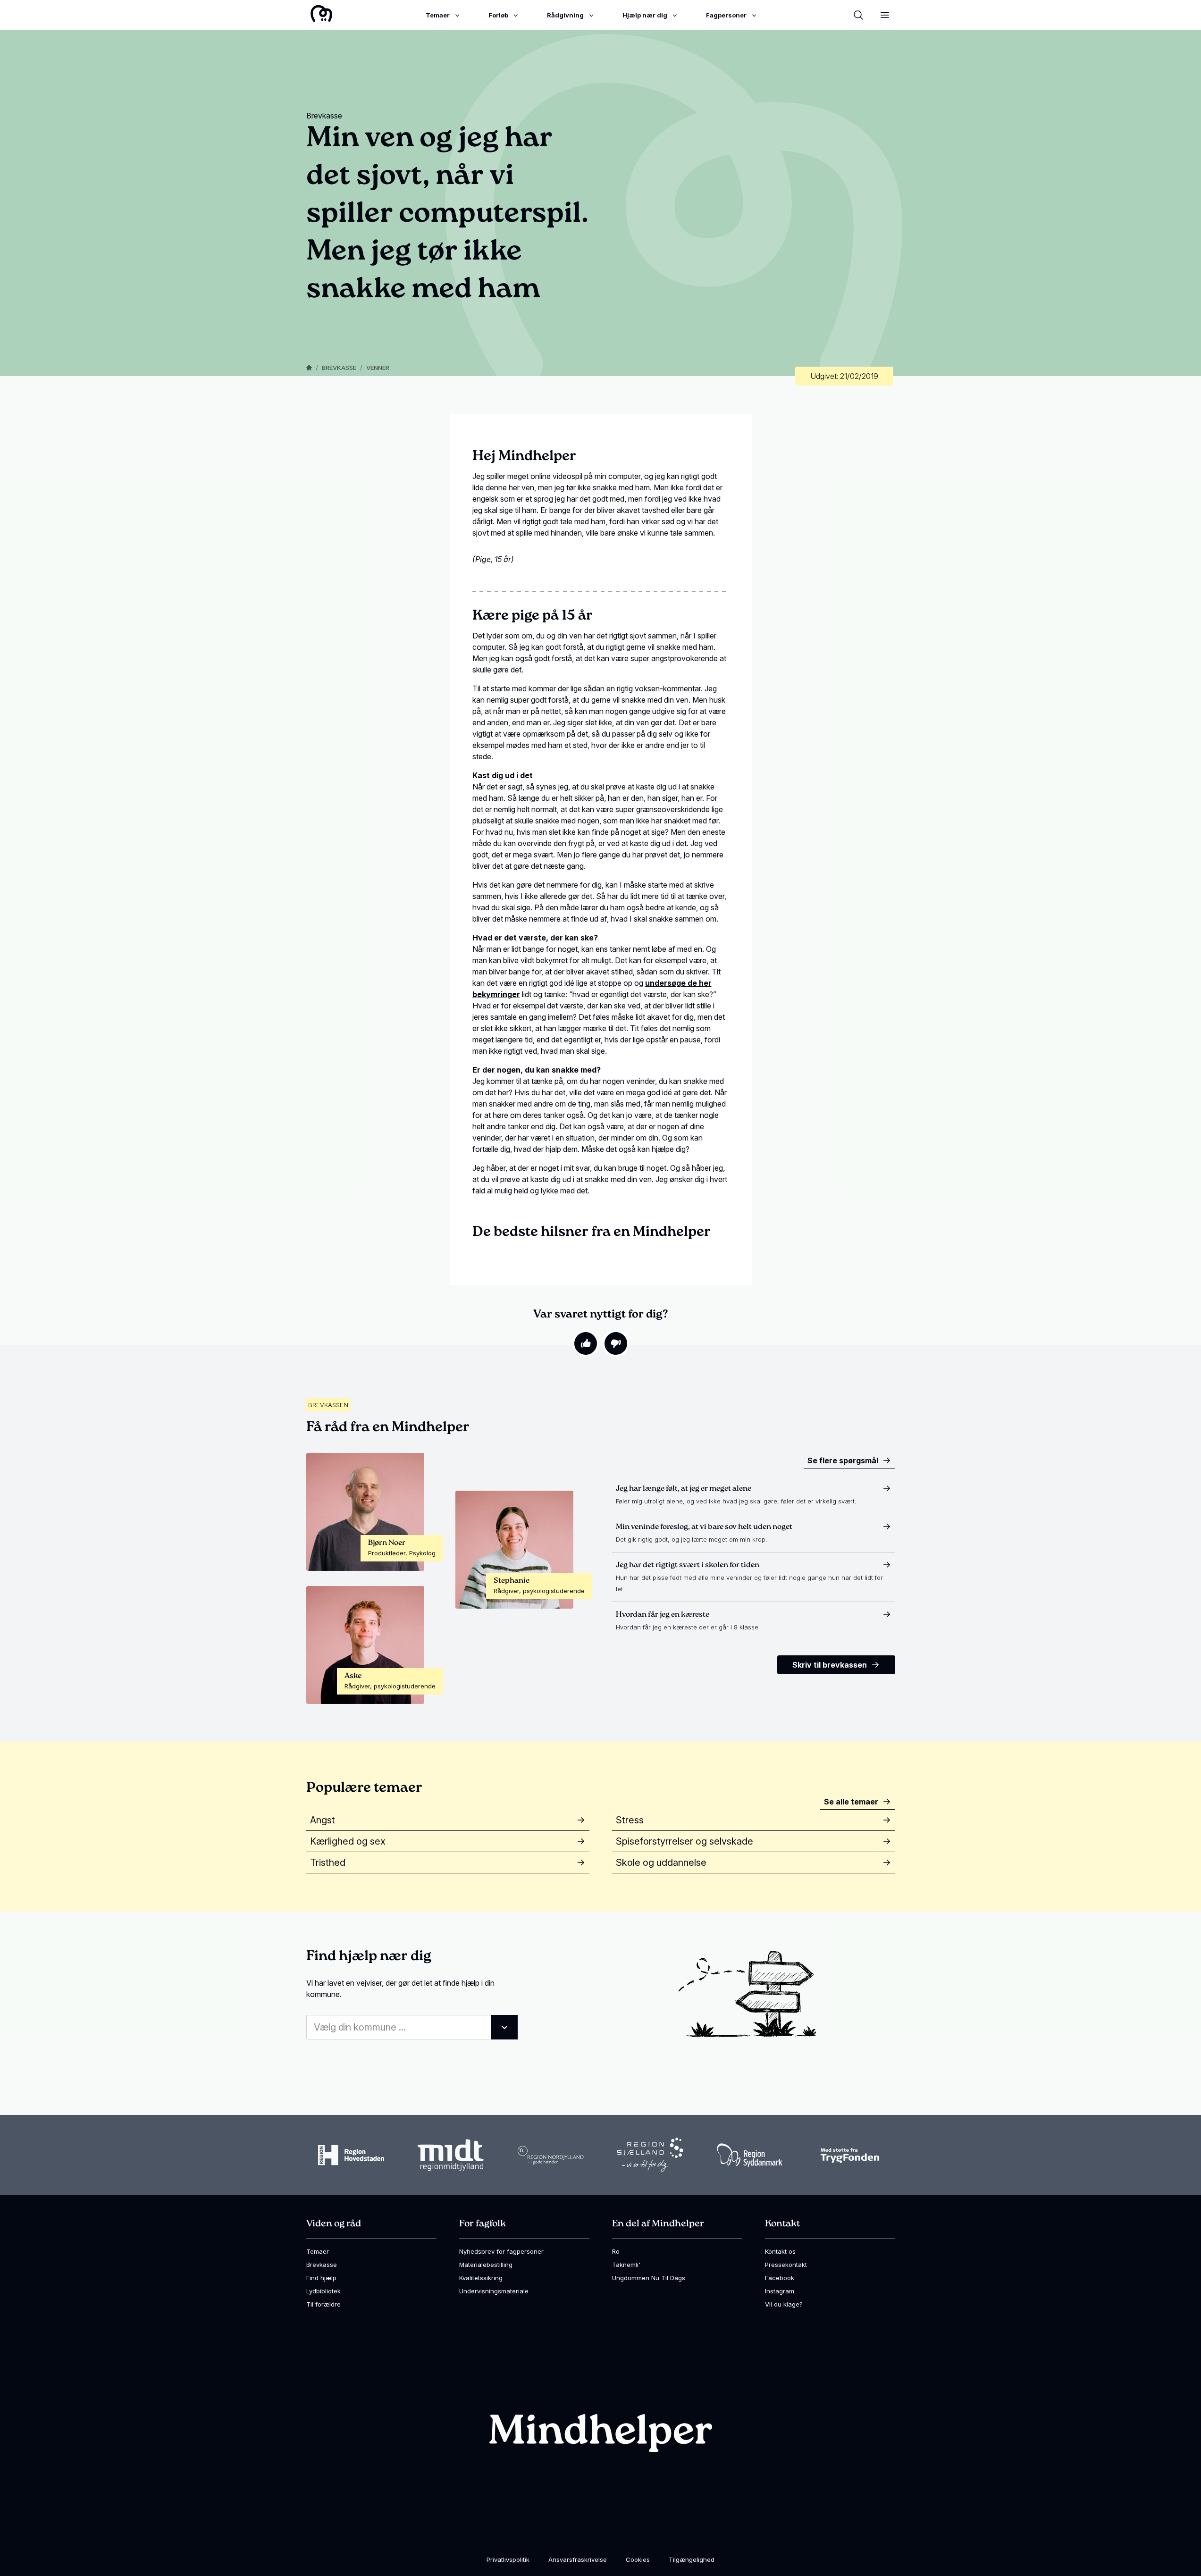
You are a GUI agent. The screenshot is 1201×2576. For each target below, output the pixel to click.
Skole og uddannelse (661, 1863)
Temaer (318, 2251)
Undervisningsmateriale (494, 2291)
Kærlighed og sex (348, 1841)
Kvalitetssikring (481, 2278)
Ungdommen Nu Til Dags (649, 2278)
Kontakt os (780, 2251)
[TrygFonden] (850, 2155)
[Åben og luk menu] (885, 15)
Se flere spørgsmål (843, 1460)
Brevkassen (328, 1405)
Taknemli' (626, 2265)
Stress (630, 1820)
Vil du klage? (784, 2304)
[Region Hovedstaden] (351, 2155)
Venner (378, 368)
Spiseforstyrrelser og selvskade (684, 1841)
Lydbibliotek (323, 2291)
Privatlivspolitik (508, 2559)
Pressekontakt (786, 2265)
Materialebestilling (486, 2265)
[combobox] (412, 2027)
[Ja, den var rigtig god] (586, 1343)
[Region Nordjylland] (551, 2155)
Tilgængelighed (692, 2559)
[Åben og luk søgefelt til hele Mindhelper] (858, 15)
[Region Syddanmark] (750, 2155)
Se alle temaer (851, 1802)
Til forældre (323, 2304)
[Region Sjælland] (650, 2155)
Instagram (780, 2291)
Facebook (780, 2278)
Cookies (638, 2559)
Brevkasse (339, 368)
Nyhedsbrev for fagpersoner (501, 2251)
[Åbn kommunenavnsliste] (504, 2027)
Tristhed (328, 1863)
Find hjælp (321, 2278)
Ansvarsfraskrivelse (578, 2559)
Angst (323, 1820)
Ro (616, 2251)
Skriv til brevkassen (830, 1665)
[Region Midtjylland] (451, 2155)
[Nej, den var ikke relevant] (616, 1343)
